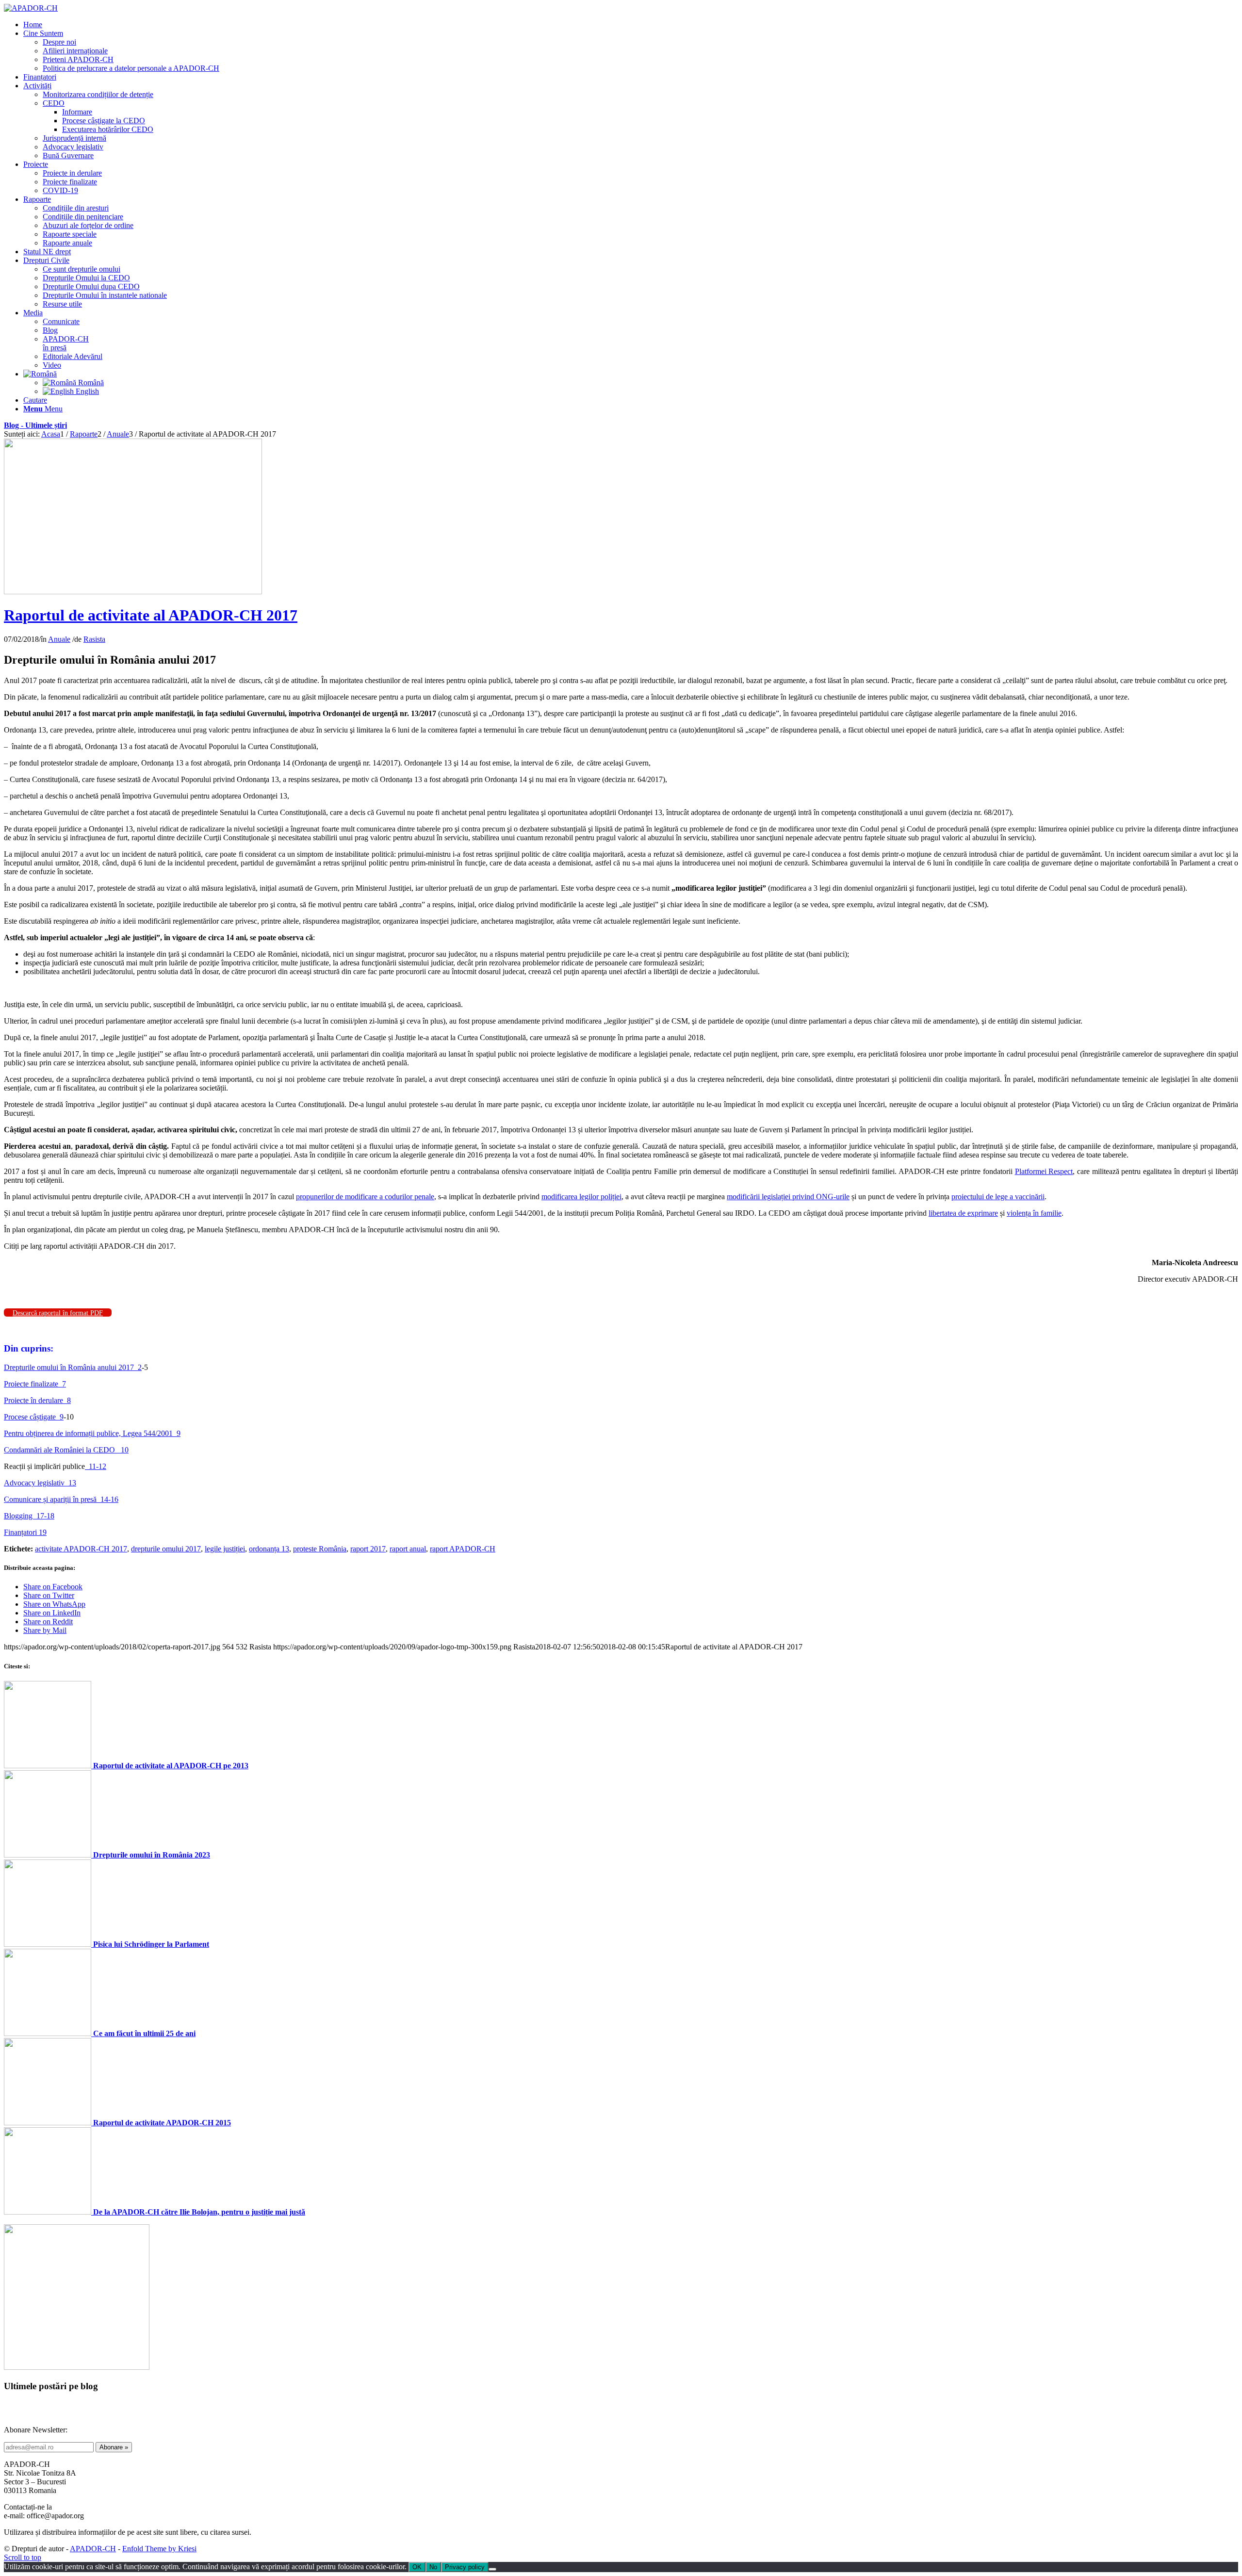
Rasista (94, 639)
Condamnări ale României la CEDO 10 (66, 1450)
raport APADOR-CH (463, 1549)
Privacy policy (465, 2567)
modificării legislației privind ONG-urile (788, 1197)
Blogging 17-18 (29, 1516)
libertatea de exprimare (963, 1213)
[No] (492, 2569)
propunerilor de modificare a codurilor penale (365, 1197)
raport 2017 (368, 1549)
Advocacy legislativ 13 (40, 1483)
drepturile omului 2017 (166, 1549)
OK (417, 2567)
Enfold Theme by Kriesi (159, 2549)
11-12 (96, 1466)
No (433, 2567)
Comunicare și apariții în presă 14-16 (61, 1499)
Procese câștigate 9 (34, 1417)
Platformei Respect (1044, 1171)
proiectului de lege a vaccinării (998, 1197)
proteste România (320, 1549)
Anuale (59, 639)
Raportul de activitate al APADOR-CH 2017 (151, 615)
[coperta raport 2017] (133, 592)
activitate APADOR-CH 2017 (81, 1549)
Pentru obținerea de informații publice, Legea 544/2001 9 (92, 1433)
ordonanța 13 (269, 1549)
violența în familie (1034, 1213)
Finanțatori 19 (25, 1532)
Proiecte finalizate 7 (35, 1384)
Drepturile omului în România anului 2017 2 (73, 1367)
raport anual (408, 1549)
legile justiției (225, 1549)
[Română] (40, 374)
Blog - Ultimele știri (35, 425)
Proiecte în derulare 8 (37, 1400)
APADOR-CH (93, 2549)
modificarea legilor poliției (581, 1197)
